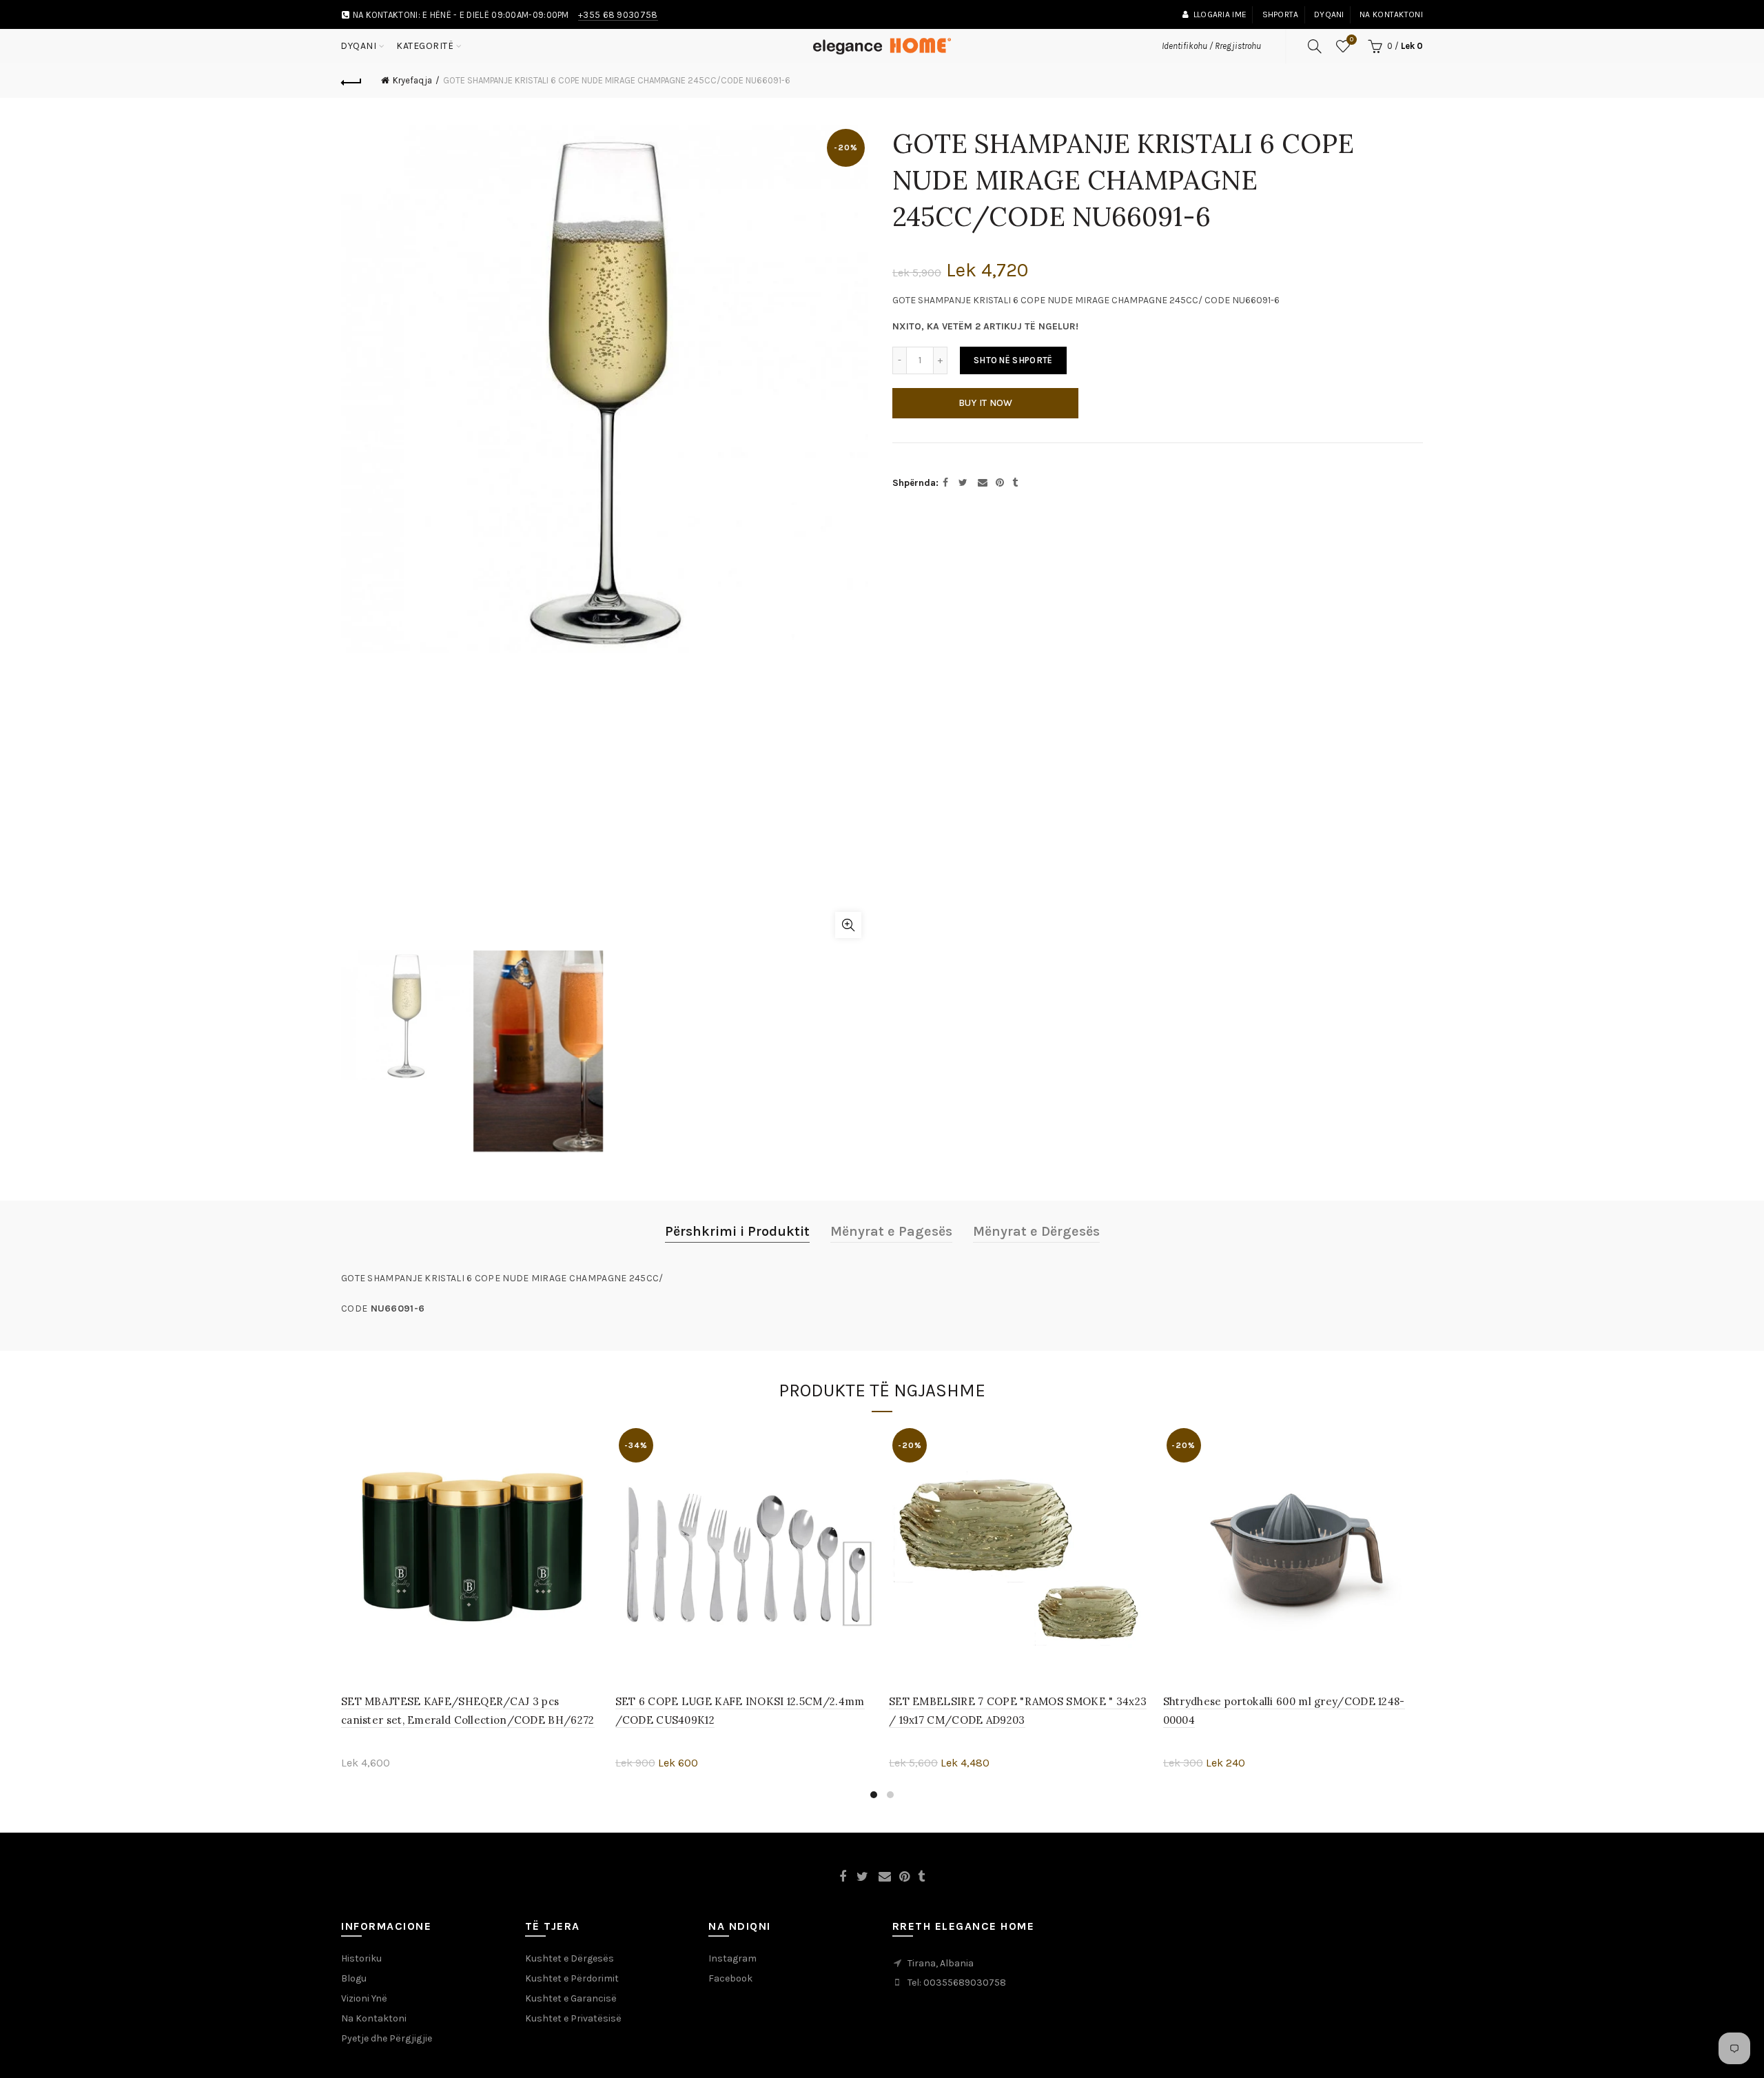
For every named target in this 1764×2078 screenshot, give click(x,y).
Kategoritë (425, 46)
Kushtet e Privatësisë (573, 2018)
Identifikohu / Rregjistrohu (1211, 46)
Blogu (354, 1978)
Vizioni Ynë (364, 1998)
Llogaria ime (1220, 14)
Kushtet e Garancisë (571, 1998)
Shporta (1281, 14)
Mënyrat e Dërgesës (1036, 1231)
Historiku (361, 1958)
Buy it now (986, 403)
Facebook (730, 1978)
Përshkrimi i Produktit (737, 1231)
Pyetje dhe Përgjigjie (387, 2038)
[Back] (351, 81)
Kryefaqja (412, 80)
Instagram (732, 1958)
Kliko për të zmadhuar (848, 925)
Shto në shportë (1013, 360)
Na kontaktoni (1391, 14)
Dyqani (1329, 14)
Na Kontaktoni (374, 2018)
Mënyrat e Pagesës (891, 1231)
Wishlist (1352, 40)
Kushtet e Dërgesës (570, 1958)
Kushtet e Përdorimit (572, 1978)
